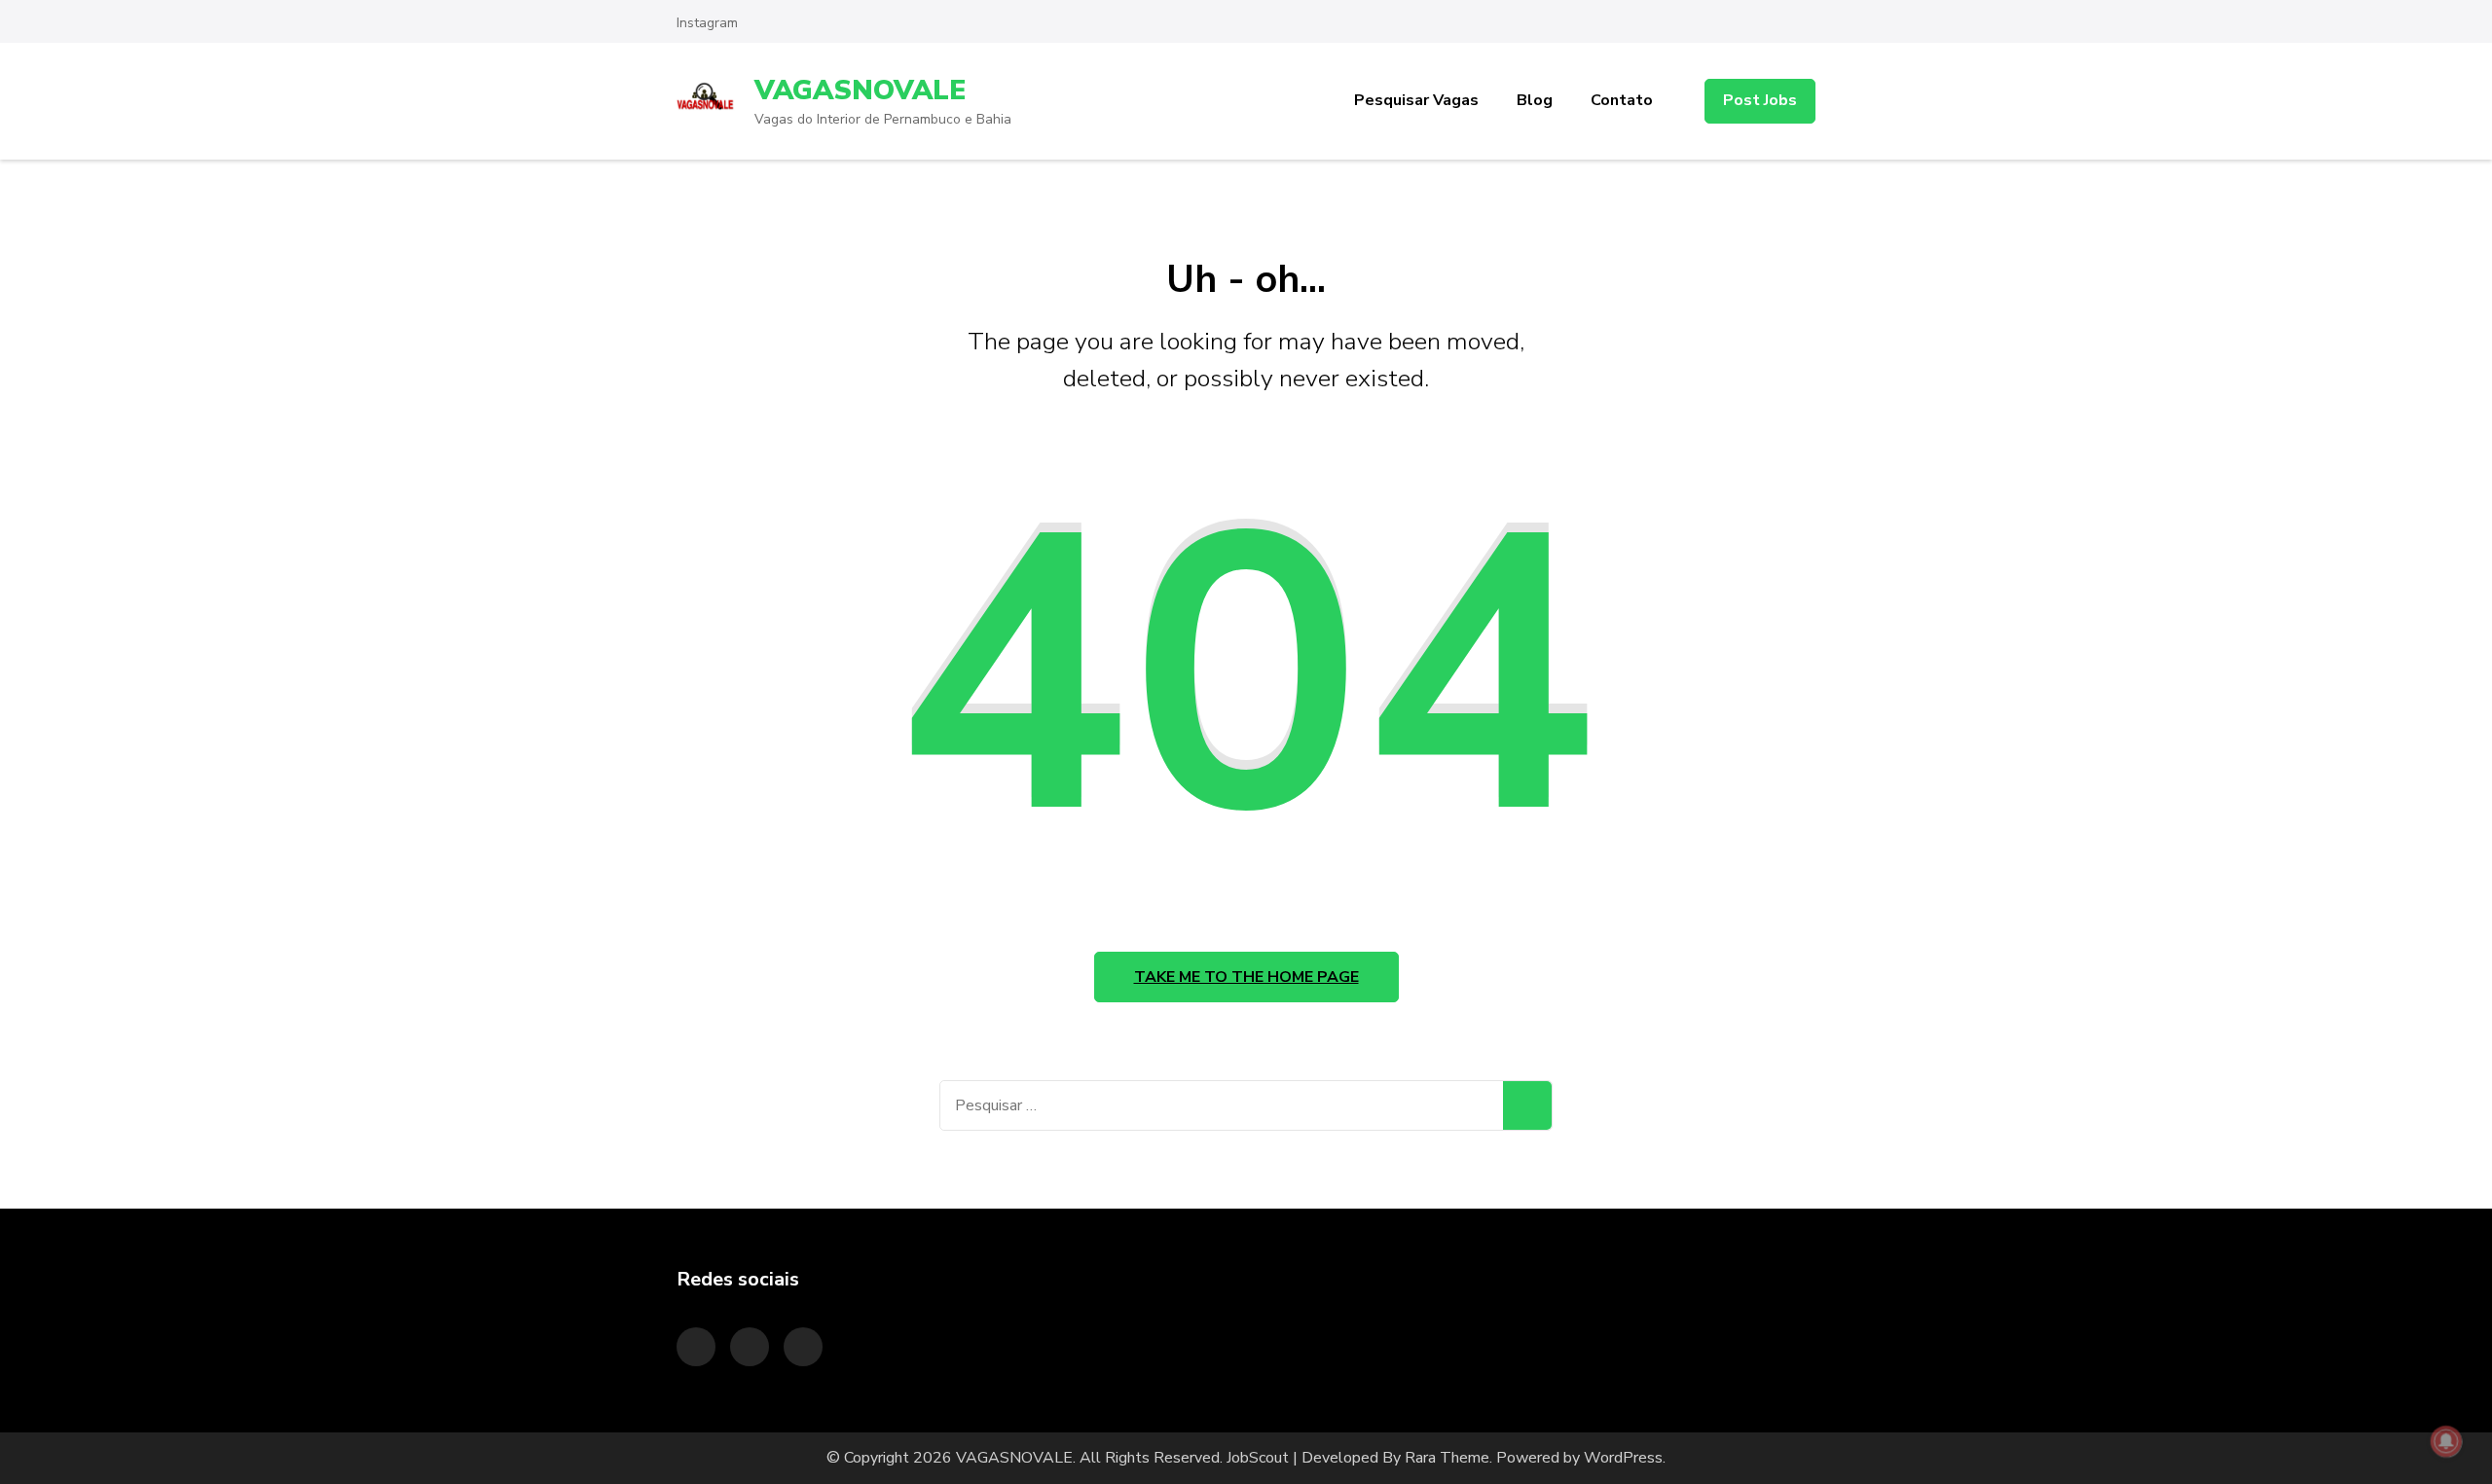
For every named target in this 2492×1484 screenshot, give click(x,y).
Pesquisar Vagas (1416, 100)
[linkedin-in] (750, 1347)
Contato (1622, 100)
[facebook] (803, 1347)
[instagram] (696, 1347)
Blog (1535, 100)
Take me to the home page (1246, 977)
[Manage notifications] (2446, 1441)
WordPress (1623, 1458)
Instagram (707, 23)
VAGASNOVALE (860, 90)
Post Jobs (1760, 100)
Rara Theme (1447, 1458)
